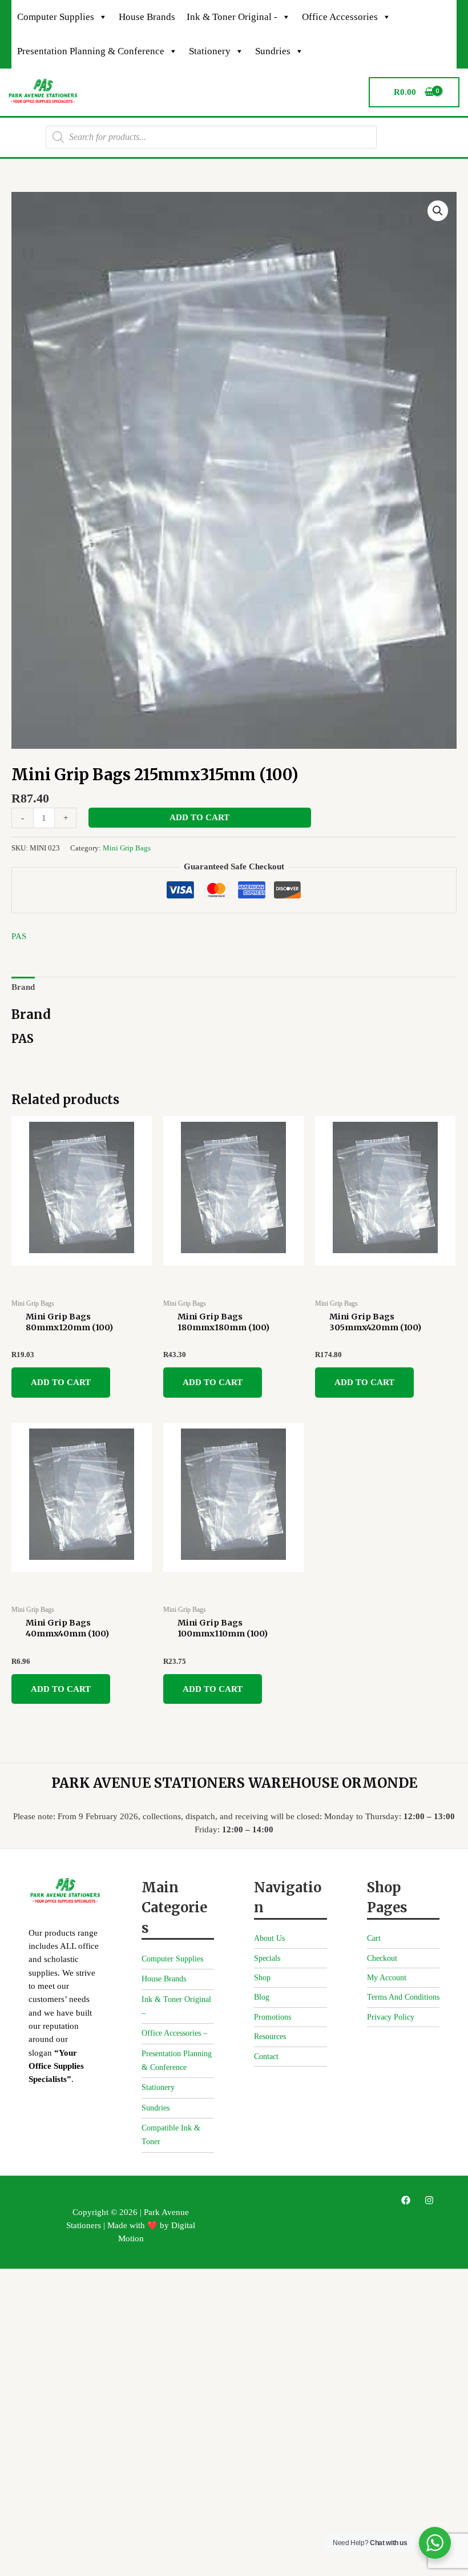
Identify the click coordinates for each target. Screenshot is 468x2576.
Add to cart (199, 817)
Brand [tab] (23, 987)
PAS (19, 936)
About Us (269, 1938)
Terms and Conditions (403, 1997)
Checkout (382, 1958)
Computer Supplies (56, 17)
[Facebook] (406, 2200)
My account (387, 1978)
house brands (147, 17)
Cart (374, 1938)
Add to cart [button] (61, 1382)
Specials (267, 1958)
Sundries (273, 51)
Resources (270, 2037)
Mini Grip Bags (127, 848)
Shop (262, 1978)
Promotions (273, 2017)
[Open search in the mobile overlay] (211, 137)
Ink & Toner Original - (232, 17)
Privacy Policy (391, 2017)
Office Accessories (340, 17)
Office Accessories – (174, 2033)
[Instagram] (429, 2200)
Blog (262, 1997)
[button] (438, 211)
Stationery (210, 51)
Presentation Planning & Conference (91, 51)
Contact (266, 2057)
